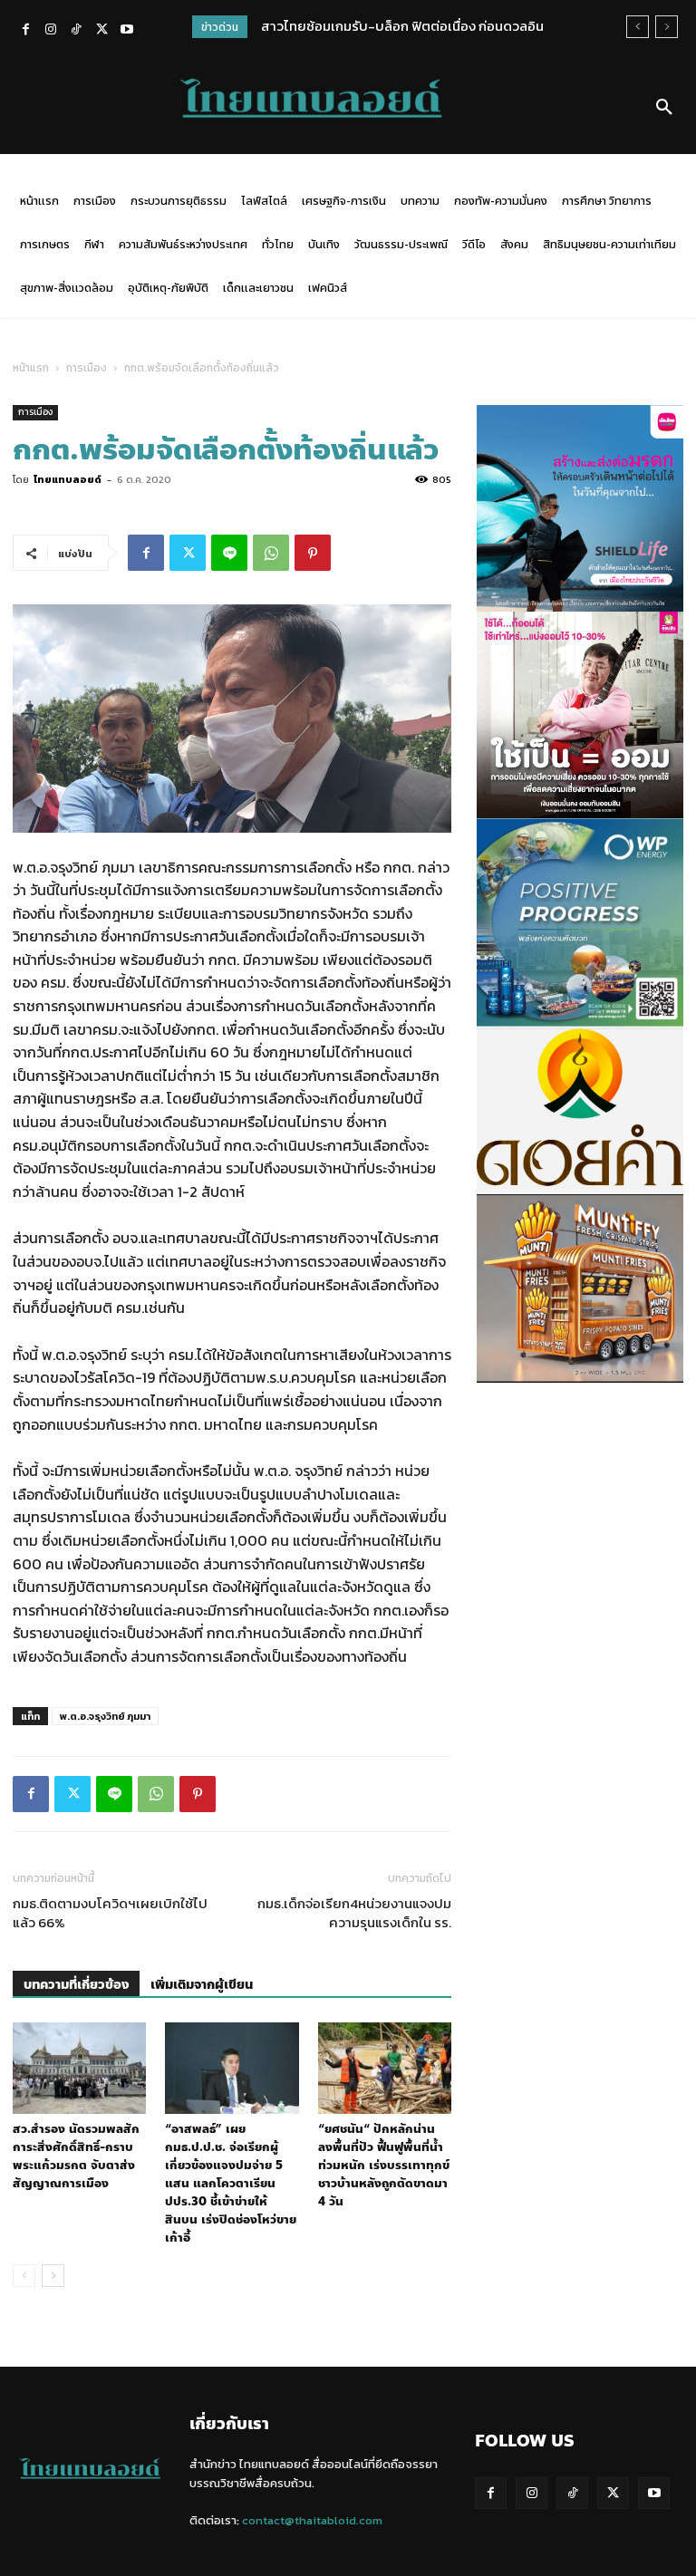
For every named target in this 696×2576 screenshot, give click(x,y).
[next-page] (53, 2276)
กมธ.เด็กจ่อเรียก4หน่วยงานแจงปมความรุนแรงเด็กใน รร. (354, 1913)
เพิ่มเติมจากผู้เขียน (202, 1985)
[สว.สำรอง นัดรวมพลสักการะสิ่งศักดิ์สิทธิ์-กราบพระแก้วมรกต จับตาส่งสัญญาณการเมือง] (79, 2068)
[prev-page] (24, 2276)
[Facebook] (25, 31)
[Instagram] (51, 31)
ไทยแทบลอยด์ (68, 479)
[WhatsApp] (271, 553)
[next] (667, 27)
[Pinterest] (313, 553)
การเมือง (87, 368)
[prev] (638, 27)
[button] (664, 108)
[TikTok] (76, 31)
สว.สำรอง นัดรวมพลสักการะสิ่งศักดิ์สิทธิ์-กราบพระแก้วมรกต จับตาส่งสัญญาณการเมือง (76, 2156)
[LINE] (229, 553)
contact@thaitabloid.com (312, 2520)
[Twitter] (101, 31)
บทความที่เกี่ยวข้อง (76, 1985)
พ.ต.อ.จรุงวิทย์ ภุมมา (105, 1716)
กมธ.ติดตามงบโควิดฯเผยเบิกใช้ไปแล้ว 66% (110, 1913)
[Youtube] (127, 31)
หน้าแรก (31, 368)
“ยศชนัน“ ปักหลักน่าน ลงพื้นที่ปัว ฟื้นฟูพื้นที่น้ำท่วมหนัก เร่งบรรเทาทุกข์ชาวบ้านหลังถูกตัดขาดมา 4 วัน (384, 2166)
